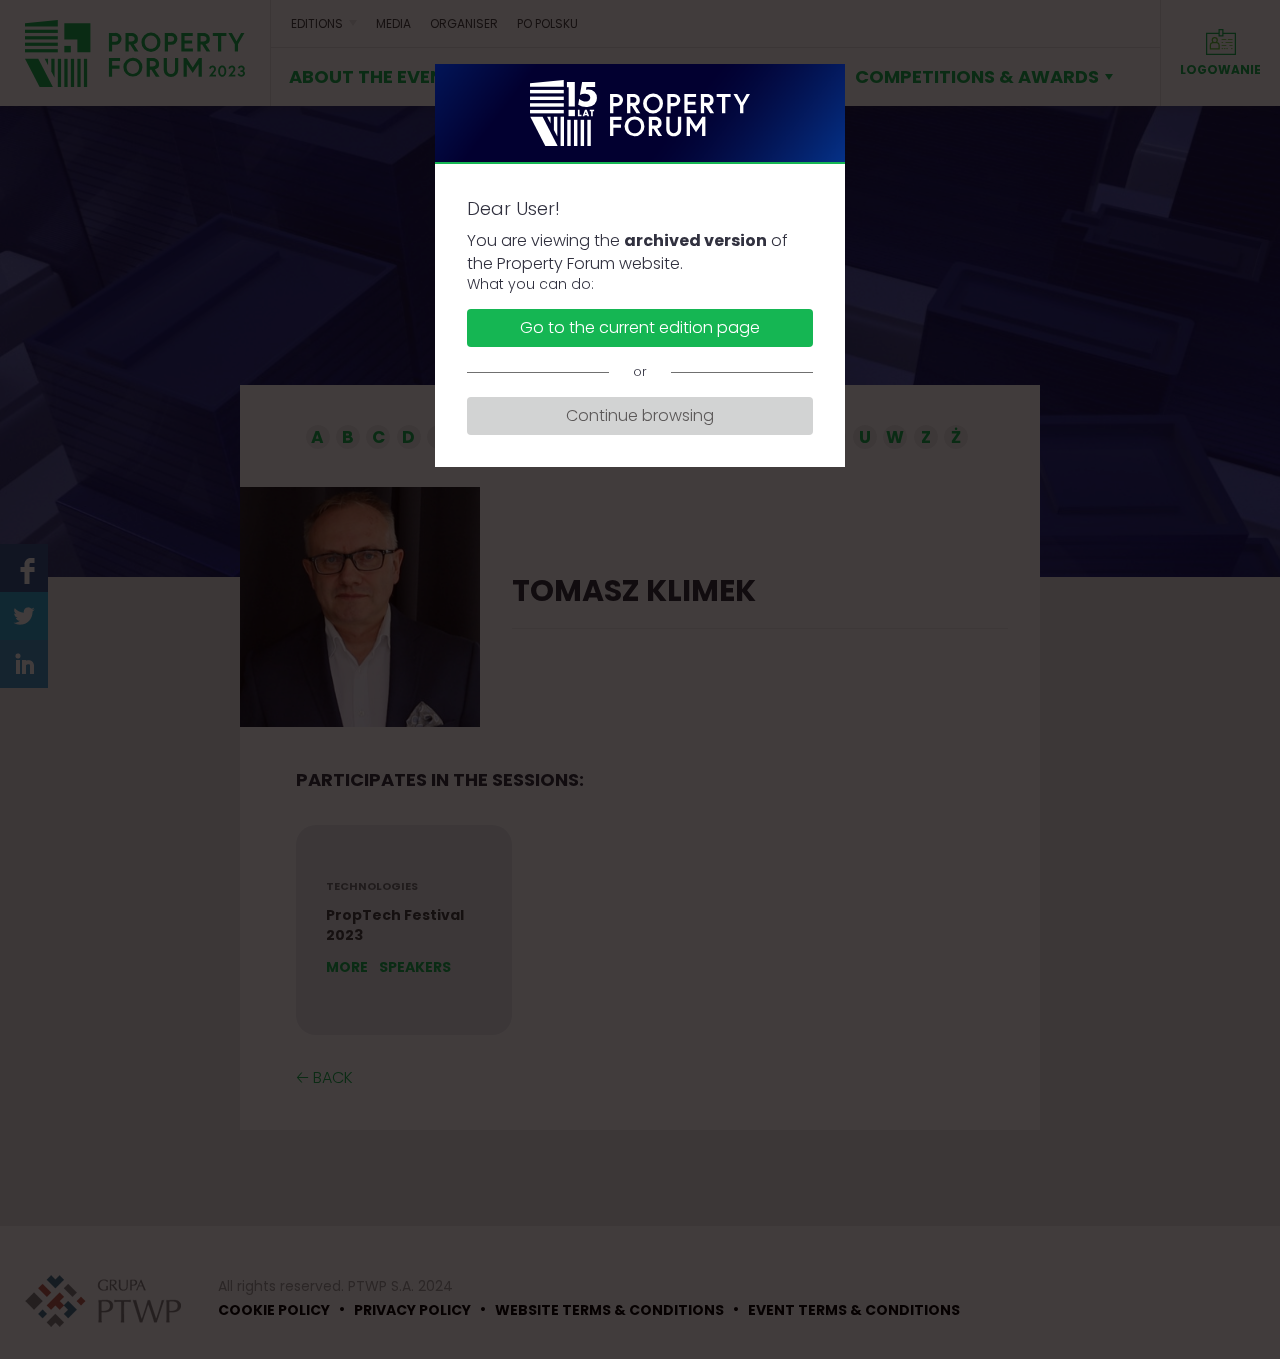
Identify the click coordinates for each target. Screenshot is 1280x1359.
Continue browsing (640, 415)
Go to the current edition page (640, 327)
